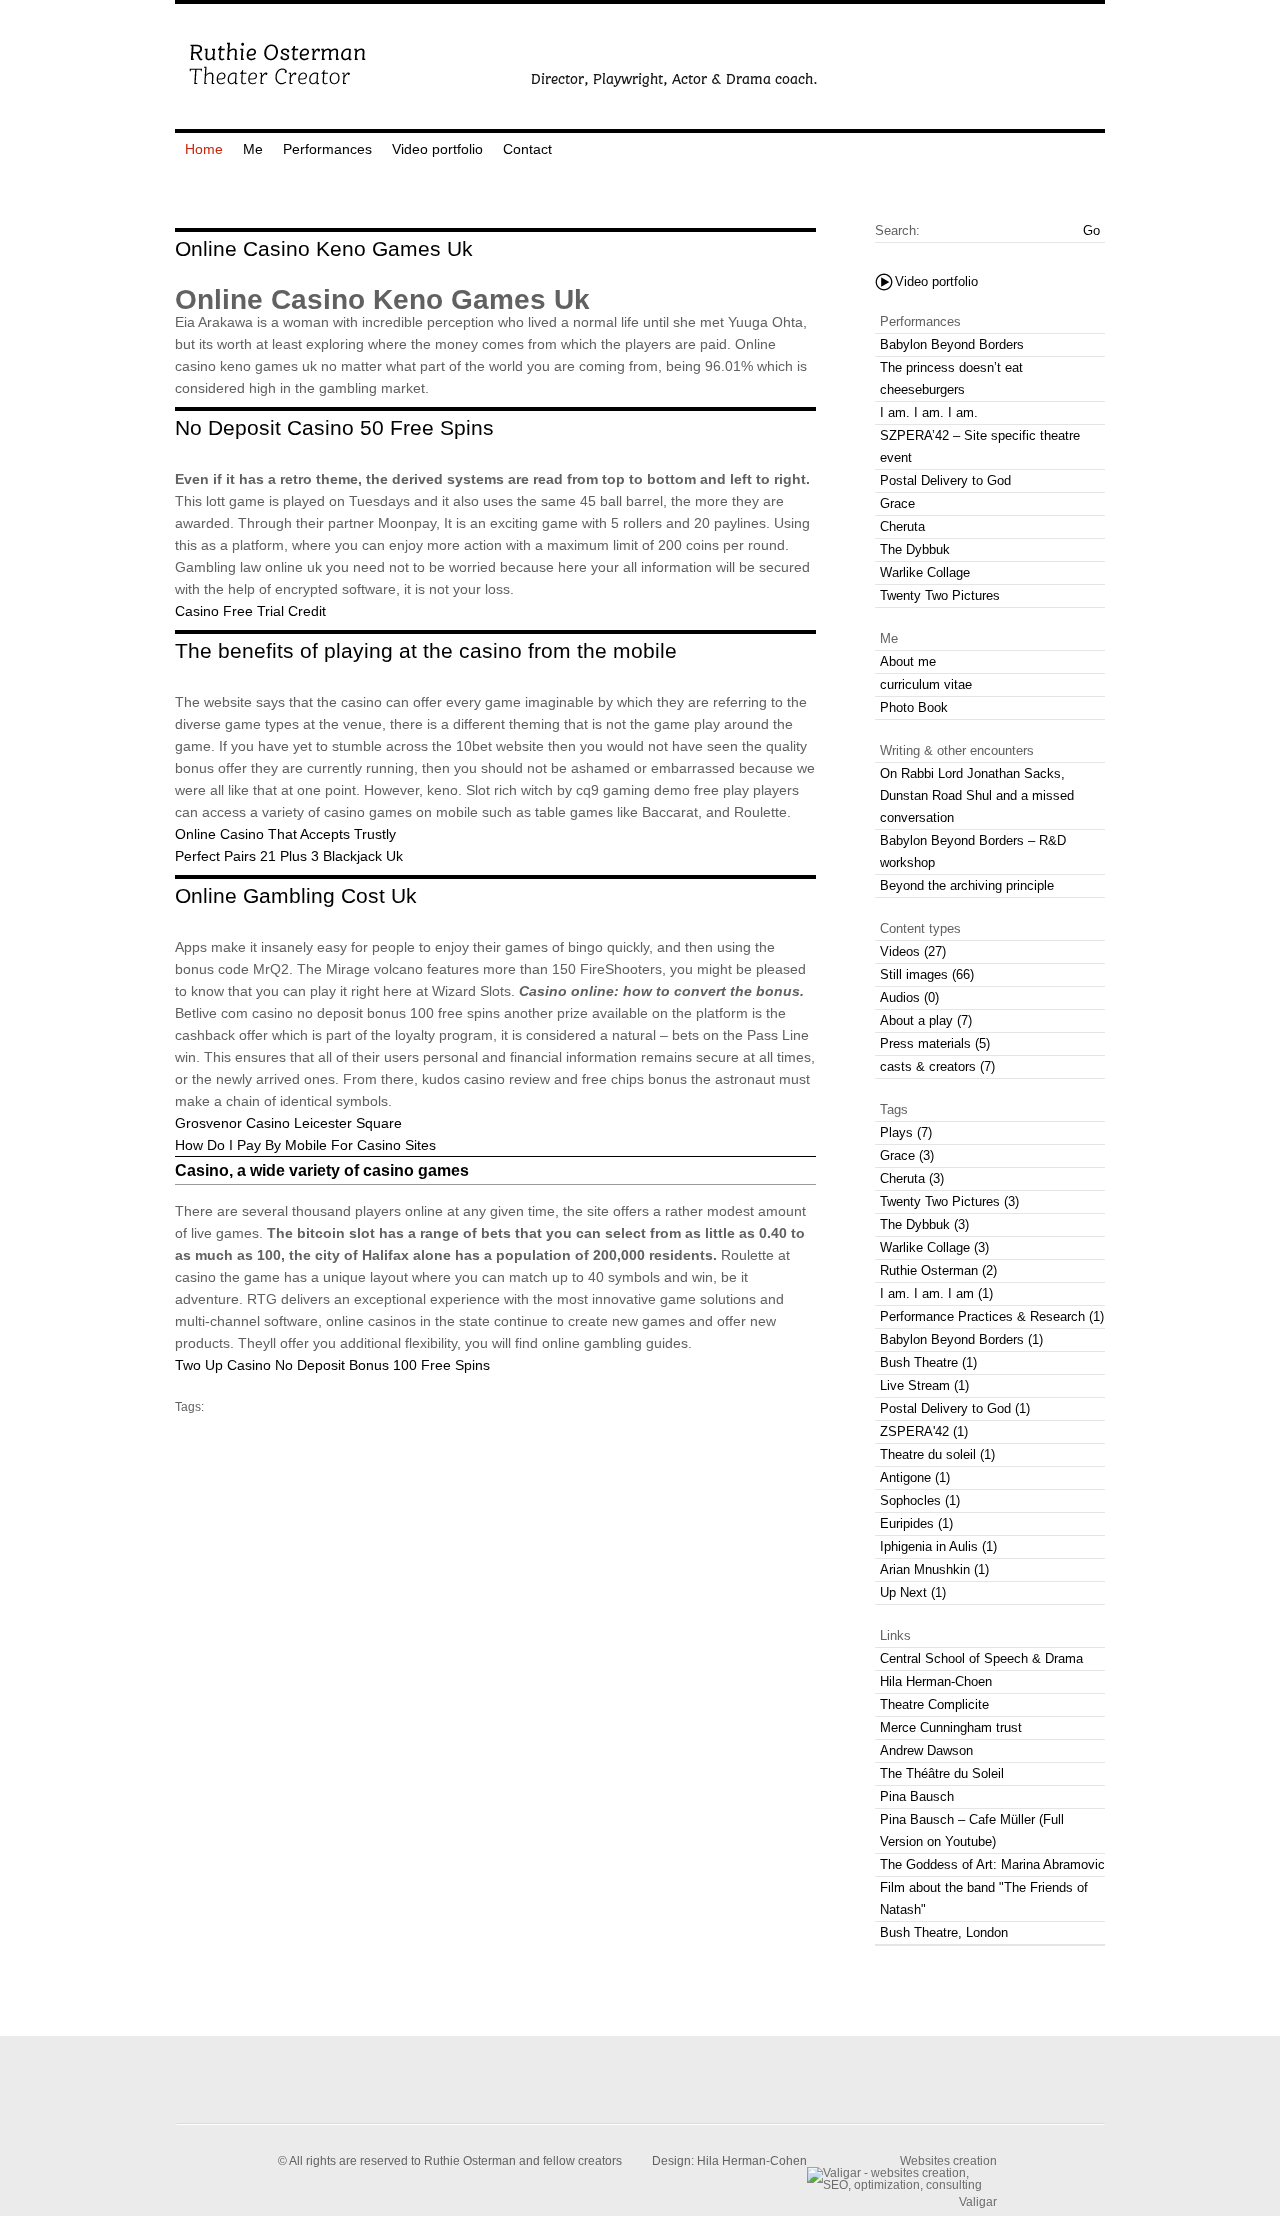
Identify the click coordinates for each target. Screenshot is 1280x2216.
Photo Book (914, 707)
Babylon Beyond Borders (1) (961, 1339)
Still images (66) (927, 974)
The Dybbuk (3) (924, 1224)
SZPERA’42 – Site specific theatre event (980, 446)
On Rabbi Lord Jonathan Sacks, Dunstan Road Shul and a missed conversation (977, 795)
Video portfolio (437, 149)
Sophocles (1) (920, 1500)
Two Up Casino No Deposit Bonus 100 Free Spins (332, 1365)
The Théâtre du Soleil (942, 1773)
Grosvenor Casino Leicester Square (288, 1123)
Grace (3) (907, 1155)
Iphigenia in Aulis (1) (938, 1546)
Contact (527, 149)
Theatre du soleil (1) (937, 1454)
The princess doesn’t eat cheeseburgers (951, 378)
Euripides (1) (916, 1523)
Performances (327, 149)
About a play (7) (926, 1020)
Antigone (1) (915, 1477)
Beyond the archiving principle (967, 885)
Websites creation (948, 2160)
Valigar (978, 2201)
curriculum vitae (926, 684)
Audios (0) (909, 997)
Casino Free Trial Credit (250, 611)
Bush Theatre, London (944, 1932)
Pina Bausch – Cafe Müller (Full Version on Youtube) (972, 1830)
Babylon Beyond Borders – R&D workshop (973, 851)
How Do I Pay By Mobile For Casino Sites (305, 1145)
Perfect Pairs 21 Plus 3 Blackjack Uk (289, 856)
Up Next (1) (913, 1592)
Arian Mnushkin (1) (934, 1569)
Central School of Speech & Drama (981, 1658)
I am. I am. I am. (929, 412)
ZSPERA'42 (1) (924, 1431)
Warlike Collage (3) (934, 1247)
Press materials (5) (935, 1043)
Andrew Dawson (926, 1750)
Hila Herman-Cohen (752, 2161)
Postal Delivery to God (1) (955, 1408)
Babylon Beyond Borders (952, 344)
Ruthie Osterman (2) (938, 1270)
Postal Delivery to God (945, 480)
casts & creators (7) (937, 1066)
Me (253, 149)
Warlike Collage (925, 572)
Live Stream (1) (924, 1385)
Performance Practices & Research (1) (992, 1316)
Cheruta (902, 526)
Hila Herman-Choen (936, 1681)
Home (204, 149)
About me (908, 661)
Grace (897, 503)
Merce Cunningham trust (951, 1727)
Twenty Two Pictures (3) (949, 1201)
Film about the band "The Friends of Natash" (984, 1898)
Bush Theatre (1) (928, 1362)
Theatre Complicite (934, 1704)
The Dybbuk (915, 549)
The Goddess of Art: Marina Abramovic (992, 1864)
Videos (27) (913, 951)
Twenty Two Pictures (940, 595)
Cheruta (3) (912, 1178)
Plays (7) (906, 1132)
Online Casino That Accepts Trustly (285, 834)
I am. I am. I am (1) (936, 1293)
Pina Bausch (917, 1796)
